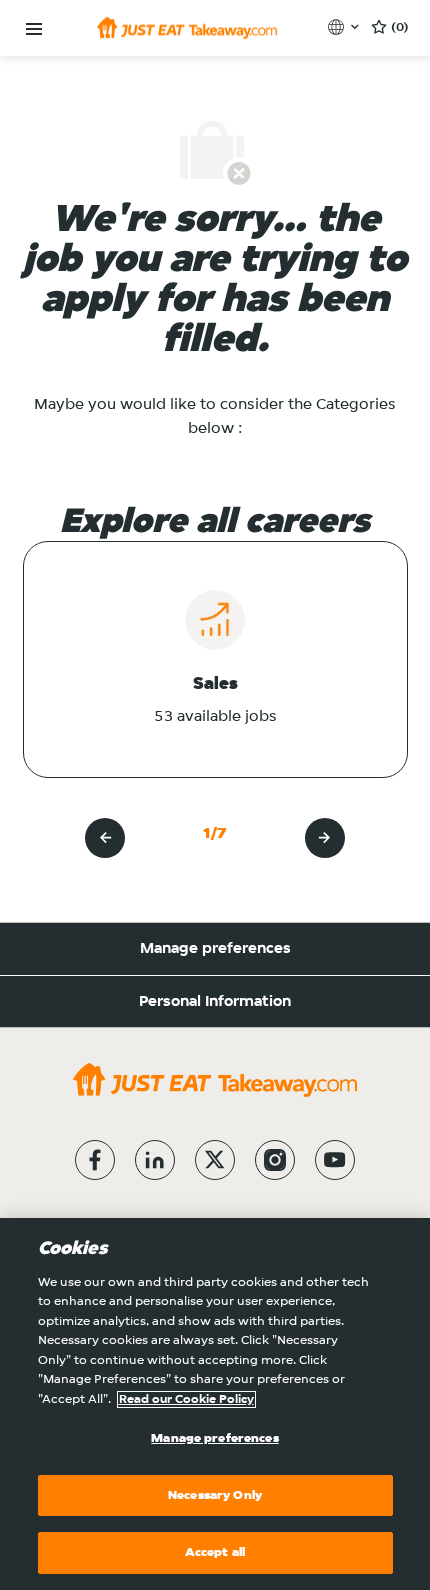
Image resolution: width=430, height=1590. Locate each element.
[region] (215, 1404)
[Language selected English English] (345, 27)
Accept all (215, 1552)
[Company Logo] (187, 28)
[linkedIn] (155, 1160)
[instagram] (275, 1160)
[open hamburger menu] (34, 29)
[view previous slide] (105, 838)
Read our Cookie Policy (186, 1399)
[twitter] (215, 1160)
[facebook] (95, 1160)
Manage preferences (215, 949)
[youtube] (335, 1160)
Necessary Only (215, 1495)
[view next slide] (325, 838)
